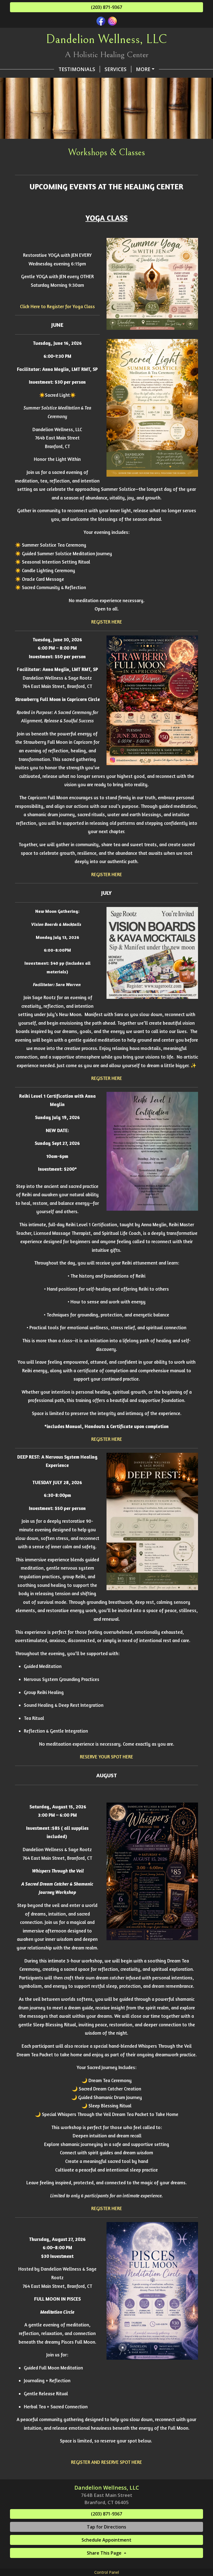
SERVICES (116, 69)
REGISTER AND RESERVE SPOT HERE (106, 2462)
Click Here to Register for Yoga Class (57, 306)
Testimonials (77, 69)
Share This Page (105, 2553)
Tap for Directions (106, 2527)
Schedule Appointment (106, 2540)
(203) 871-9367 (106, 7)
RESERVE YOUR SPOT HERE (106, 1757)
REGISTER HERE (107, 622)
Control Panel (107, 2572)
